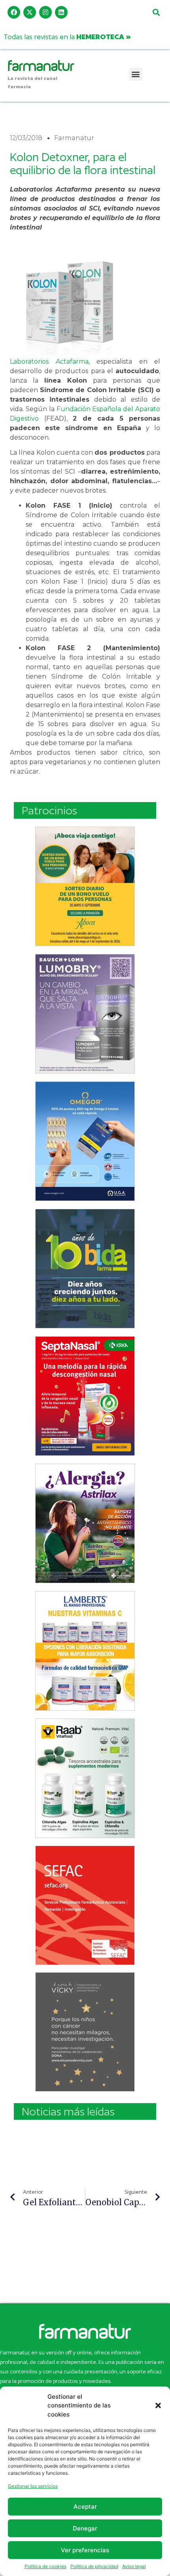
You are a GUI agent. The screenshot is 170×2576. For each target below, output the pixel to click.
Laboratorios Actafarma (49, 361)
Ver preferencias (85, 2550)
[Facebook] (14, 12)
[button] (158, 2405)
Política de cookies (45, 2566)
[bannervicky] (85, 2032)
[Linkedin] (61, 12)
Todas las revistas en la (67, 37)
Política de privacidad (94, 2566)
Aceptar (85, 2507)
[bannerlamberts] (85, 886)
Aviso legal (134, 2566)
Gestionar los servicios (33, 2486)
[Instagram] (45, 12)
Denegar (85, 2528)
